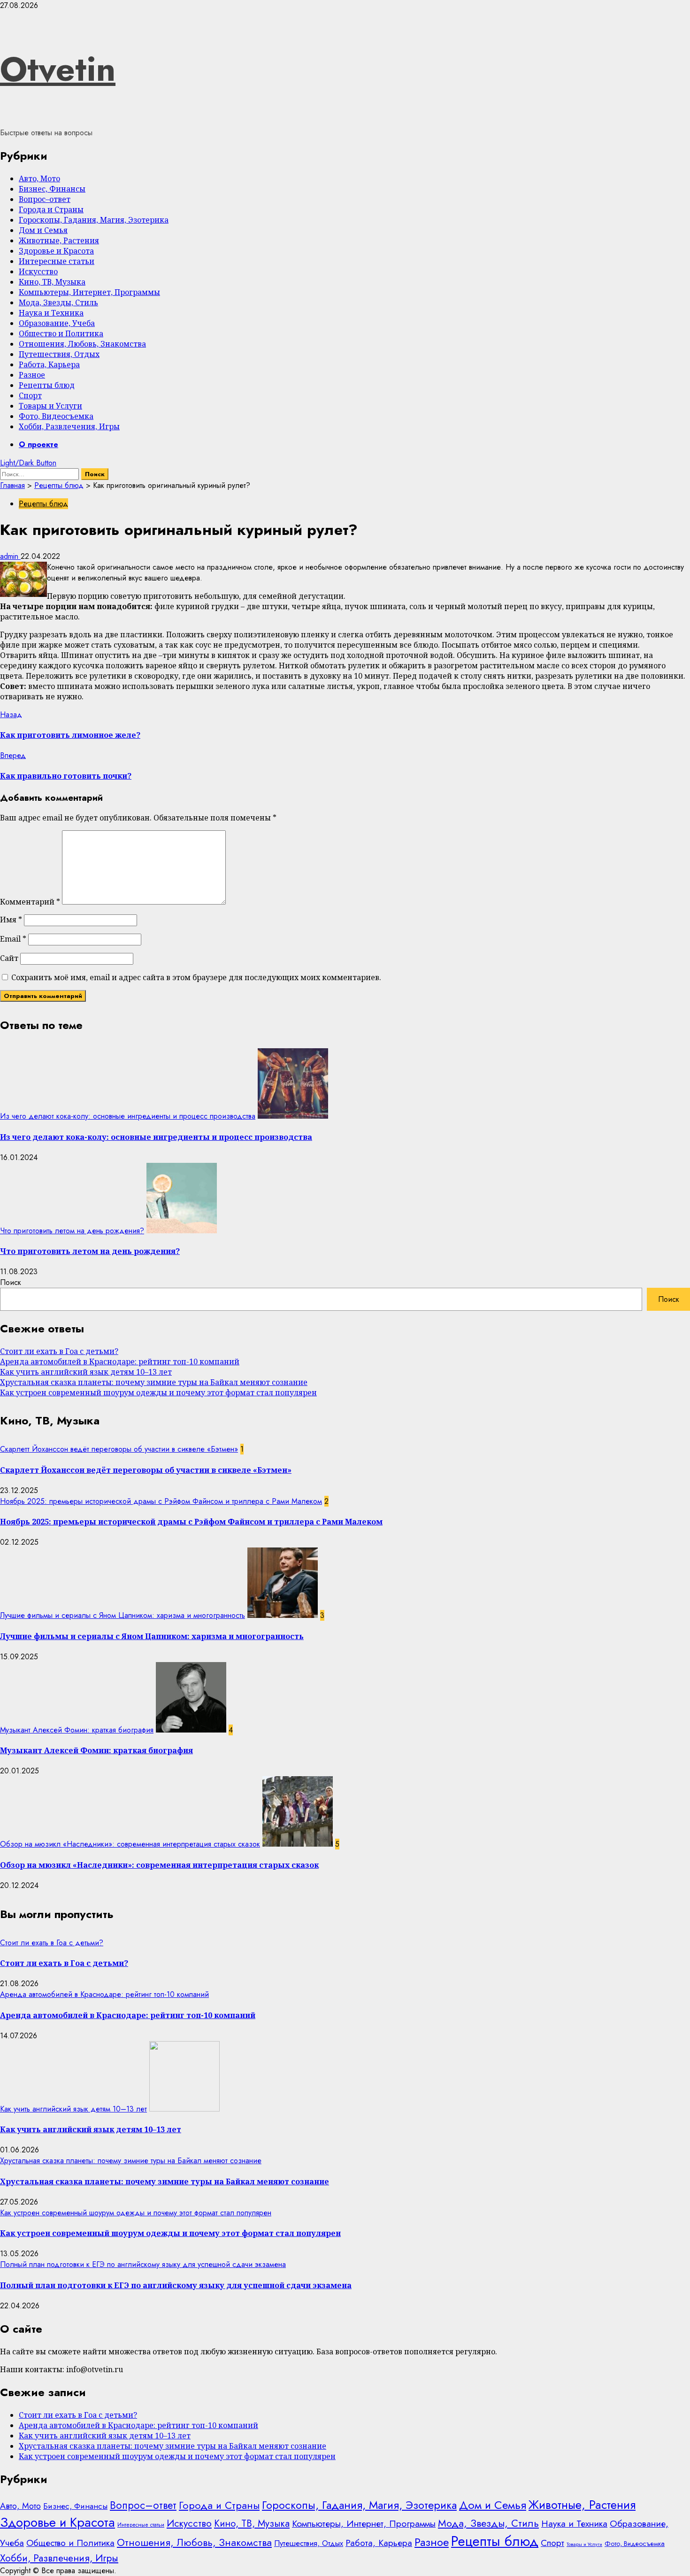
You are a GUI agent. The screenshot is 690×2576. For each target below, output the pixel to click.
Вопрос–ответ (45, 199)
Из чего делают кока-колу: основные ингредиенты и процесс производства (128, 1116)
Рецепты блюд (47, 385)
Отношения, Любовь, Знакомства (82, 344)
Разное (32, 375)
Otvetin (58, 69)
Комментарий (30, 902)
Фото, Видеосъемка (56, 416)
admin (10, 556)
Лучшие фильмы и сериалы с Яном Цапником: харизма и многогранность (123, 1615)
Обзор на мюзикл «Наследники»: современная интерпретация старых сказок (130, 1844)
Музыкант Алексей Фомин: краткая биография (77, 1730)
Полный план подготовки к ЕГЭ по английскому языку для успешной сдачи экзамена (143, 2264)
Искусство (38, 271)
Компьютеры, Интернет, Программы (89, 292)
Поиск (11, 1282)
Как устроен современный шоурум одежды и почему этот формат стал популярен (158, 1392)
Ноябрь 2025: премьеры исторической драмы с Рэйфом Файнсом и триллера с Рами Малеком (161, 1501)
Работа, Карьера (49, 364)
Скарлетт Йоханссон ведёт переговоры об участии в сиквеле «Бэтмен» (119, 1449)
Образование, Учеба (57, 323)
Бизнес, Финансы (52, 189)
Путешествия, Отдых (59, 354)
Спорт (30, 395)
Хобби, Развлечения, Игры (69, 426)
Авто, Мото (39, 178)
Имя (11, 920)
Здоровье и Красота (56, 251)
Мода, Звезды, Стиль (58, 302)
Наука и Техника (51, 313)
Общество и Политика (61, 333)
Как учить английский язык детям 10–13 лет (86, 1372)
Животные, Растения (59, 240)
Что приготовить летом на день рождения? (72, 1231)
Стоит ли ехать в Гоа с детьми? (59, 1351)
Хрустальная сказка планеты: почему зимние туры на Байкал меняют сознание (154, 1382)
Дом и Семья (43, 230)
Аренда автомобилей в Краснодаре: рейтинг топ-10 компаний (120, 1361)
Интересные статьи (57, 261)
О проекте (38, 445)
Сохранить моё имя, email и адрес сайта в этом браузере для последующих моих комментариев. (196, 977)
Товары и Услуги (50, 406)
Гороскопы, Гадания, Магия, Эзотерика (94, 220)
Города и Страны (51, 209)
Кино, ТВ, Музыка (52, 282)
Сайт (9, 958)
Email (13, 939)
